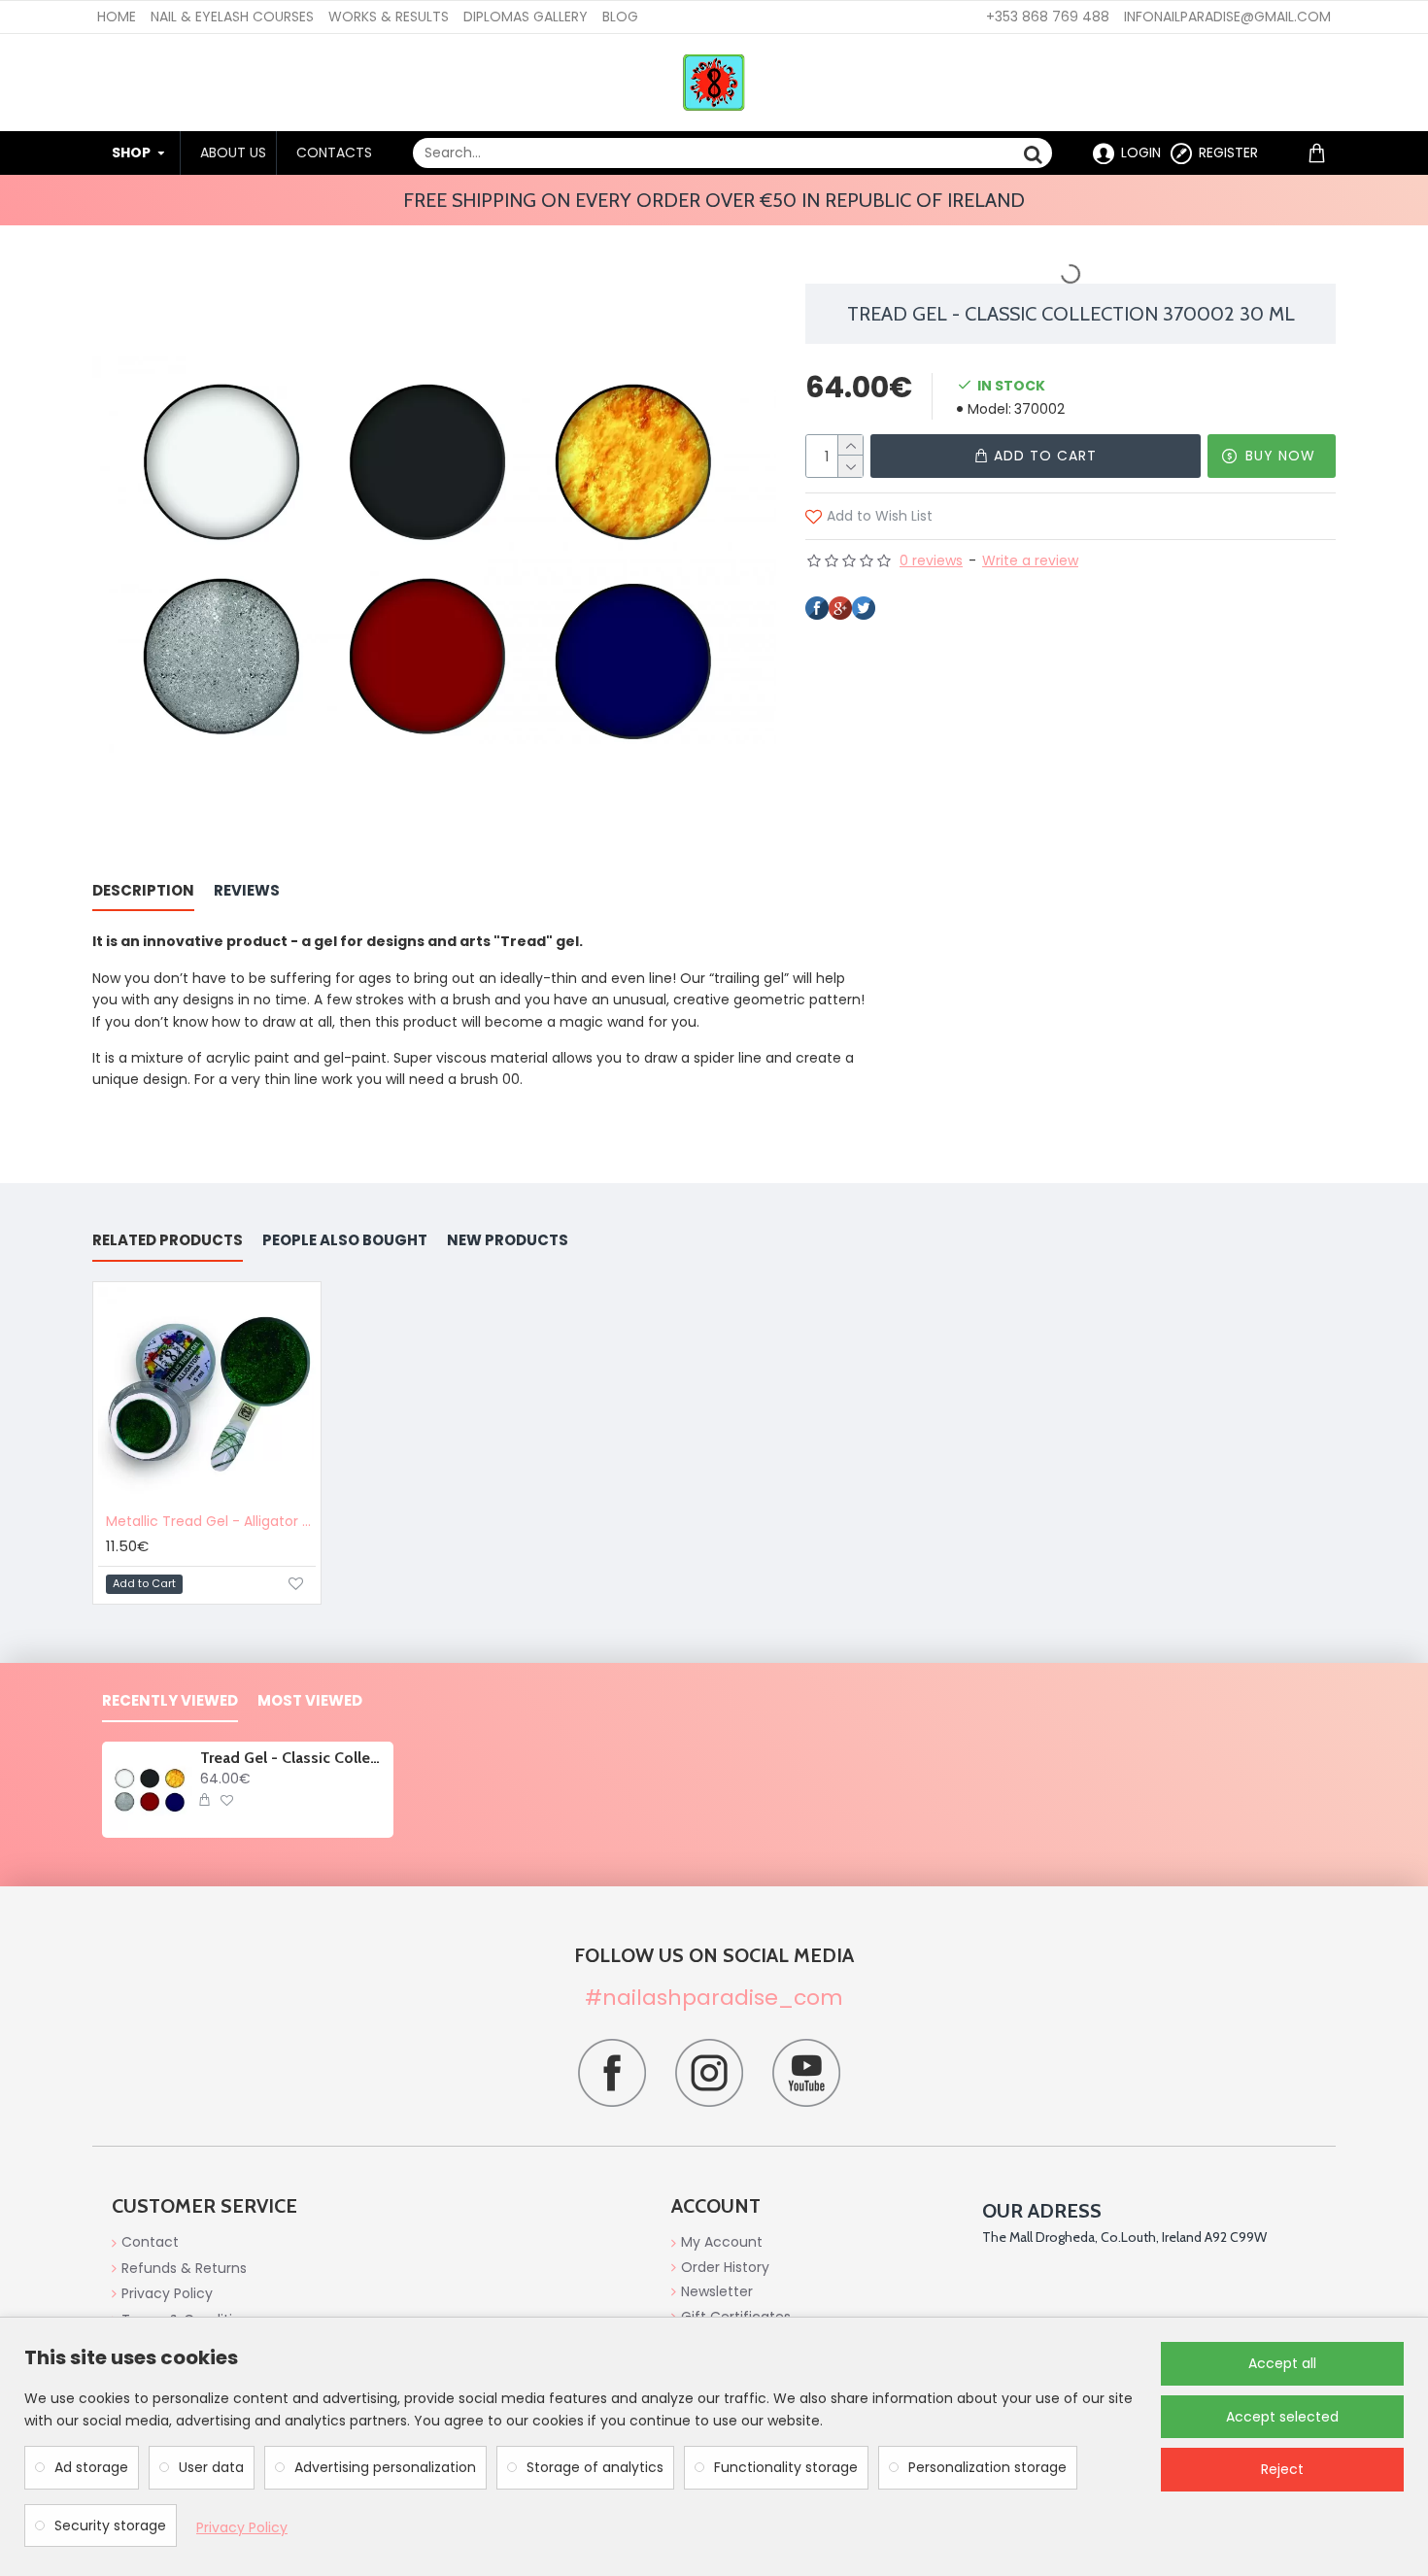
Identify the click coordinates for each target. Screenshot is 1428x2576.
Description (143, 891)
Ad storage (91, 2467)
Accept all (1282, 2363)
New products (508, 1241)
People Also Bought (345, 1241)
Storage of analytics (595, 2467)
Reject (1282, 2469)
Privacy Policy (242, 2527)
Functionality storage (786, 2467)
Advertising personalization (385, 2467)
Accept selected (1282, 2417)
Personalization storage (987, 2467)
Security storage (110, 2525)
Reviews (247, 891)
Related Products (168, 1241)
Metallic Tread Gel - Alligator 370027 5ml (211, 1521)
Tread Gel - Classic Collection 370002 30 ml (293, 1758)
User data (211, 2467)
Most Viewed (310, 1701)
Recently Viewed (170, 1701)
